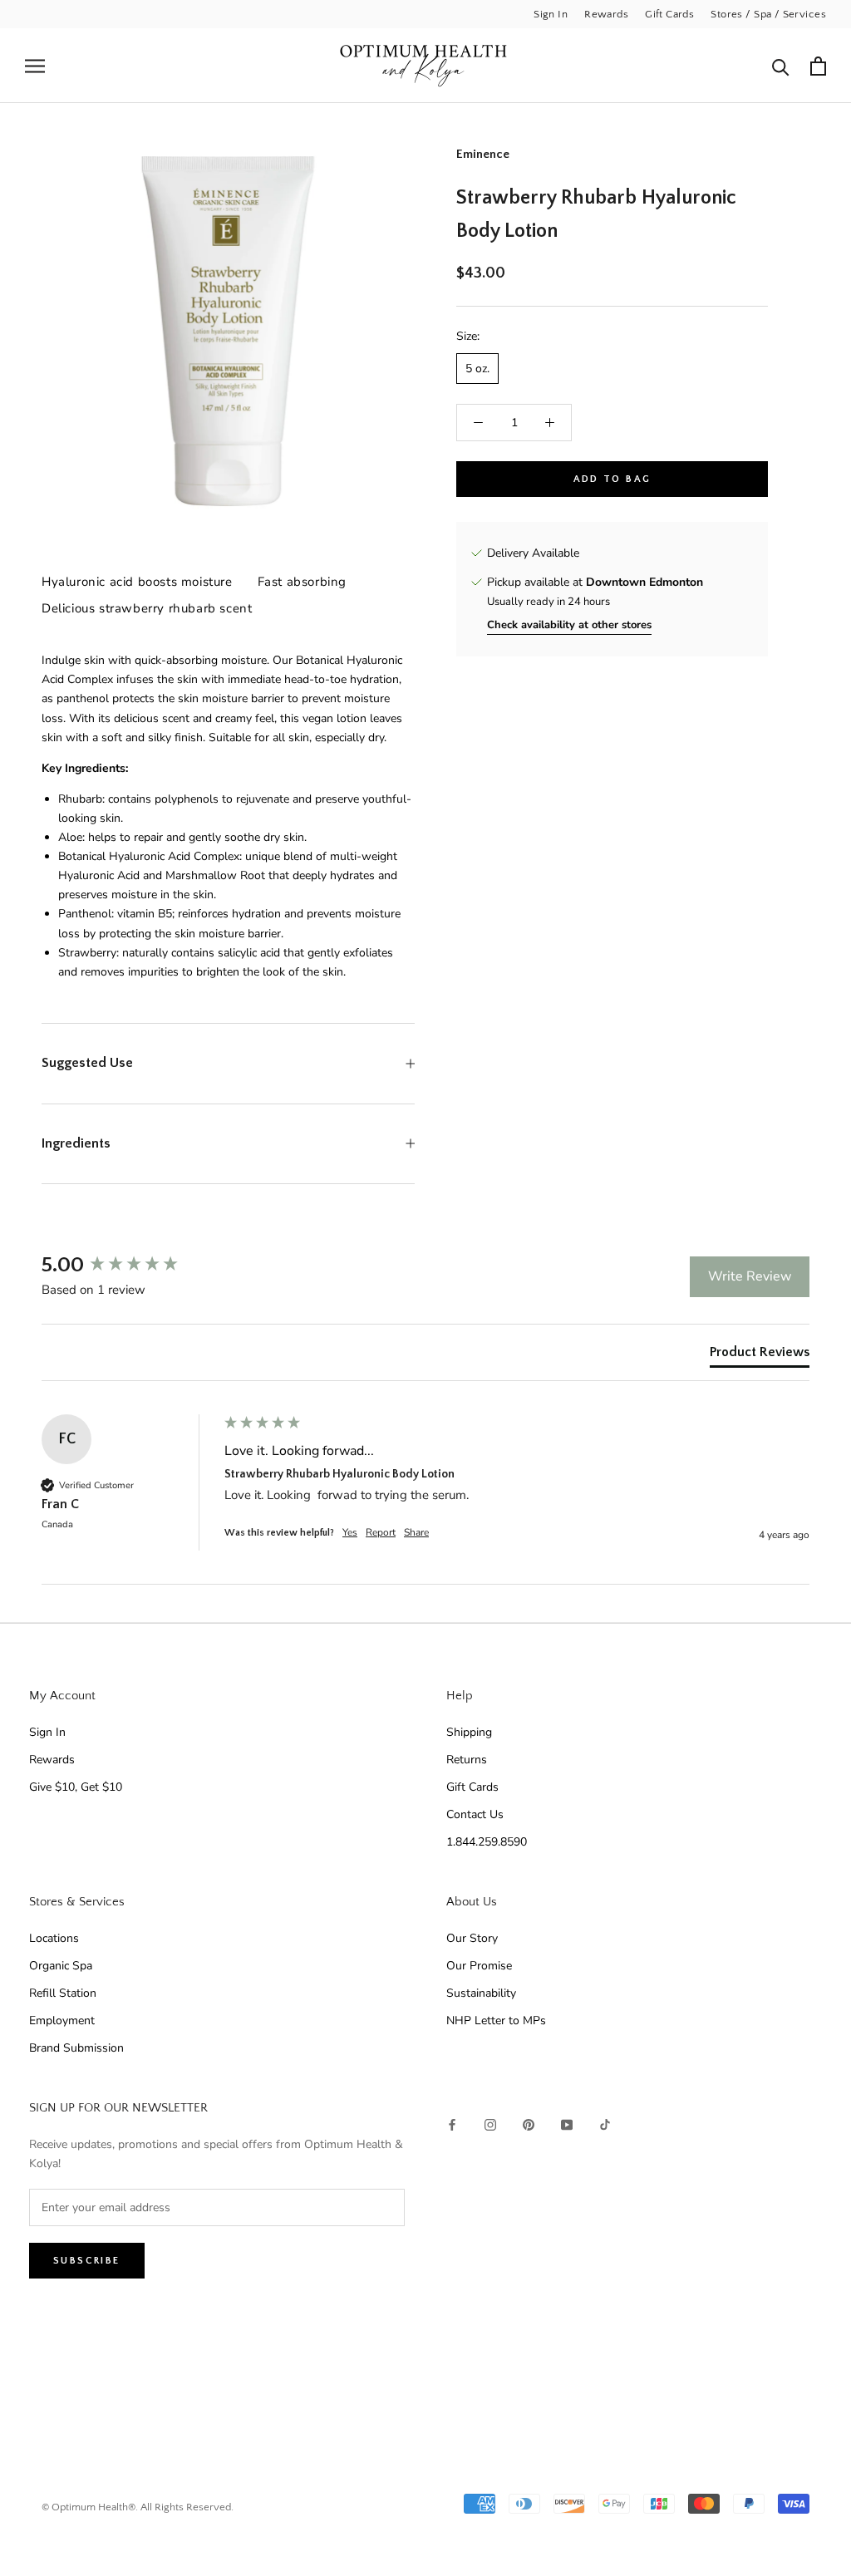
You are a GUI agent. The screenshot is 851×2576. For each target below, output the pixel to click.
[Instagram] (490, 2124)
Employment (62, 2020)
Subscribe (87, 2261)
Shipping (469, 1732)
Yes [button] (350, 1532)
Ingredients (76, 1143)
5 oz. (477, 369)
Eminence (483, 154)
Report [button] (381, 1532)
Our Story (472, 1938)
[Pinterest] (529, 2124)
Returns (467, 1760)
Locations (54, 1938)
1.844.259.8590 (487, 1842)
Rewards (606, 14)
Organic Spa (61, 1966)
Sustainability (481, 1993)
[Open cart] (818, 66)
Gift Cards (669, 14)
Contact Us (475, 1814)
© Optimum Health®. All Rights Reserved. (138, 2507)
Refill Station (63, 1993)
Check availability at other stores (569, 625)
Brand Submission (76, 2048)
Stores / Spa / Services (768, 14)
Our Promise (479, 1966)
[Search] (781, 66)
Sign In (551, 14)
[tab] (760, 1355)
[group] (129, 1266)
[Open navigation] (35, 66)
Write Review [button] (750, 1276)
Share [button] (416, 1532)
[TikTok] (605, 2124)
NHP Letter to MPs (496, 2020)
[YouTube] (567, 2124)
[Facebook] (452, 2124)
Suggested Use (87, 1063)
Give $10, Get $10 (76, 1787)
